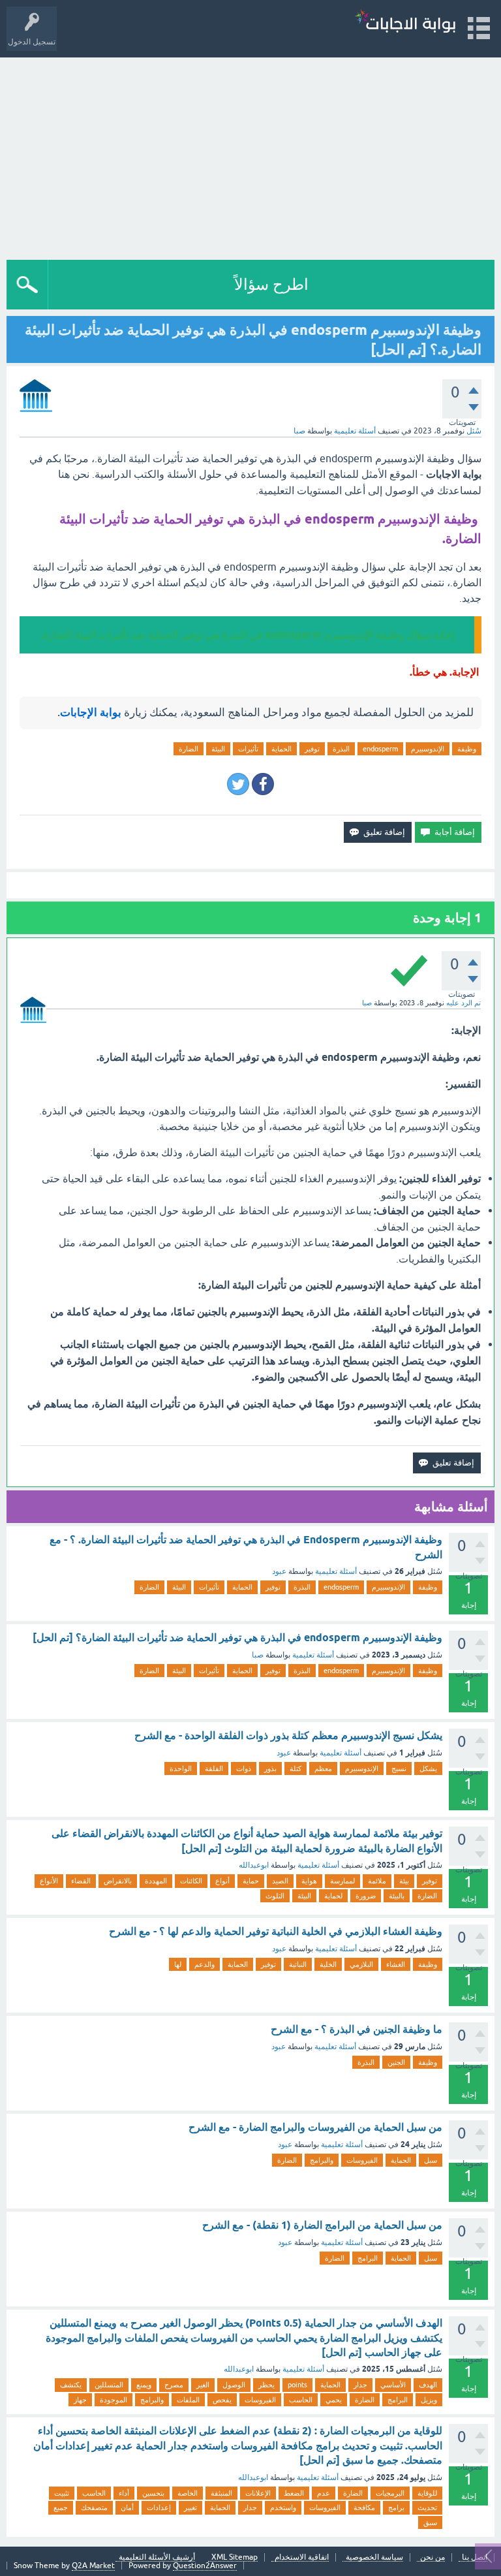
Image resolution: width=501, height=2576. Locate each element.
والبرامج (322, 2160)
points (297, 2385)
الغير (203, 2385)
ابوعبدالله (254, 1865)
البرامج (368, 2258)
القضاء (81, 1881)
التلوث (275, 1896)
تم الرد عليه (463, 1003)
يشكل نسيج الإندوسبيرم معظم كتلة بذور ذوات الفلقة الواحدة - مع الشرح (288, 1736)
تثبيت (62, 2493)
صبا (258, 1655)
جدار (360, 2385)
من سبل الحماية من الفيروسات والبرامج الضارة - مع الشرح (315, 2127)
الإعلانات (258, 2493)
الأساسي (393, 2385)
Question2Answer (205, 2566)
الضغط (294, 2493)
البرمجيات (390, 2493)
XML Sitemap (235, 2557)
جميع (61, 2507)
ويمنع (144, 2385)
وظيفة (467, 749)
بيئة (404, 1881)
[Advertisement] (250, 155)
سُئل (474, 431)
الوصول (234, 2385)
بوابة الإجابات (91, 712)
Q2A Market (93, 2566)
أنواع (222, 1881)
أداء (124, 2493)
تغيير (190, 2507)
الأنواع (49, 1881)
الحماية (281, 749)
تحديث (427, 2507)
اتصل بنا (475, 2557)
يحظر (266, 2385)
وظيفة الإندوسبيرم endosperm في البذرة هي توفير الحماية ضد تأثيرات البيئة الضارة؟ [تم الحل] (237, 1638)
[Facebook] (263, 784)
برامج (396, 2507)
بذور (270, 1768)
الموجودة (114, 2400)
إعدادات (159, 2507)
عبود (279, 1571)
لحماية (333, 1896)
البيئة (218, 749)
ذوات (244, 1768)
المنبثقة (221, 2493)
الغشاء (396, 1964)
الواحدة (181, 1768)
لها (178, 1964)
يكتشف (71, 2385)
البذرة (341, 749)
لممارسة (342, 1881)
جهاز (80, 2400)
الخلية (328, 1964)
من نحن (433, 2557)
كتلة (296, 1768)
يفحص (222, 2400)
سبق (430, 2522)
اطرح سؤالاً (271, 284)
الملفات (188, 2400)
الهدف (428, 2385)
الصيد (280, 1881)
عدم (324, 2493)
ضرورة (366, 1896)
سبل (431, 2160)
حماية (251, 1881)
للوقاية (427, 2493)
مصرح (174, 2385)
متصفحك (94, 2507)
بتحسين (153, 2493)
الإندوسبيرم (428, 749)
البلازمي (361, 1964)
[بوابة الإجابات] (405, 23)
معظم (323, 1768)
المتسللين (109, 2385)
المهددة (156, 1881)
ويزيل (429, 2400)
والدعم (205, 1964)
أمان (127, 2507)
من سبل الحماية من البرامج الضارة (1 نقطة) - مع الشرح (322, 2225)
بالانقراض (118, 1881)
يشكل (428, 1768)
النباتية (298, 1964)
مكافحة (364, 2507)
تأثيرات (248, 749)
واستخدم (283, 2507)
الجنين (396, 2062)
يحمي (334, 2400)
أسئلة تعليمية (355, 431)
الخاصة (188, 2493)
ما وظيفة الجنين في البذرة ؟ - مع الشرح (357, 2029)
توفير (312, 749)
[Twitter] (238, 784)
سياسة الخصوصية (374, 2557)
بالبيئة (397, 1896)
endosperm (380, 749)
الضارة (189, 749)
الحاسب (301, 2400)
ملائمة (377, 1881)
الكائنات (191, 1881)
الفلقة (214, 1768)
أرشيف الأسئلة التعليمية (157, 2557)
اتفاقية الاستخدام (302, 2557)
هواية (309, 1881)
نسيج (399, 1768)
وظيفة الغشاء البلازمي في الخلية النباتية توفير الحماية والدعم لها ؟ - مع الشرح (276, 1931)
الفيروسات (362, 2160)
